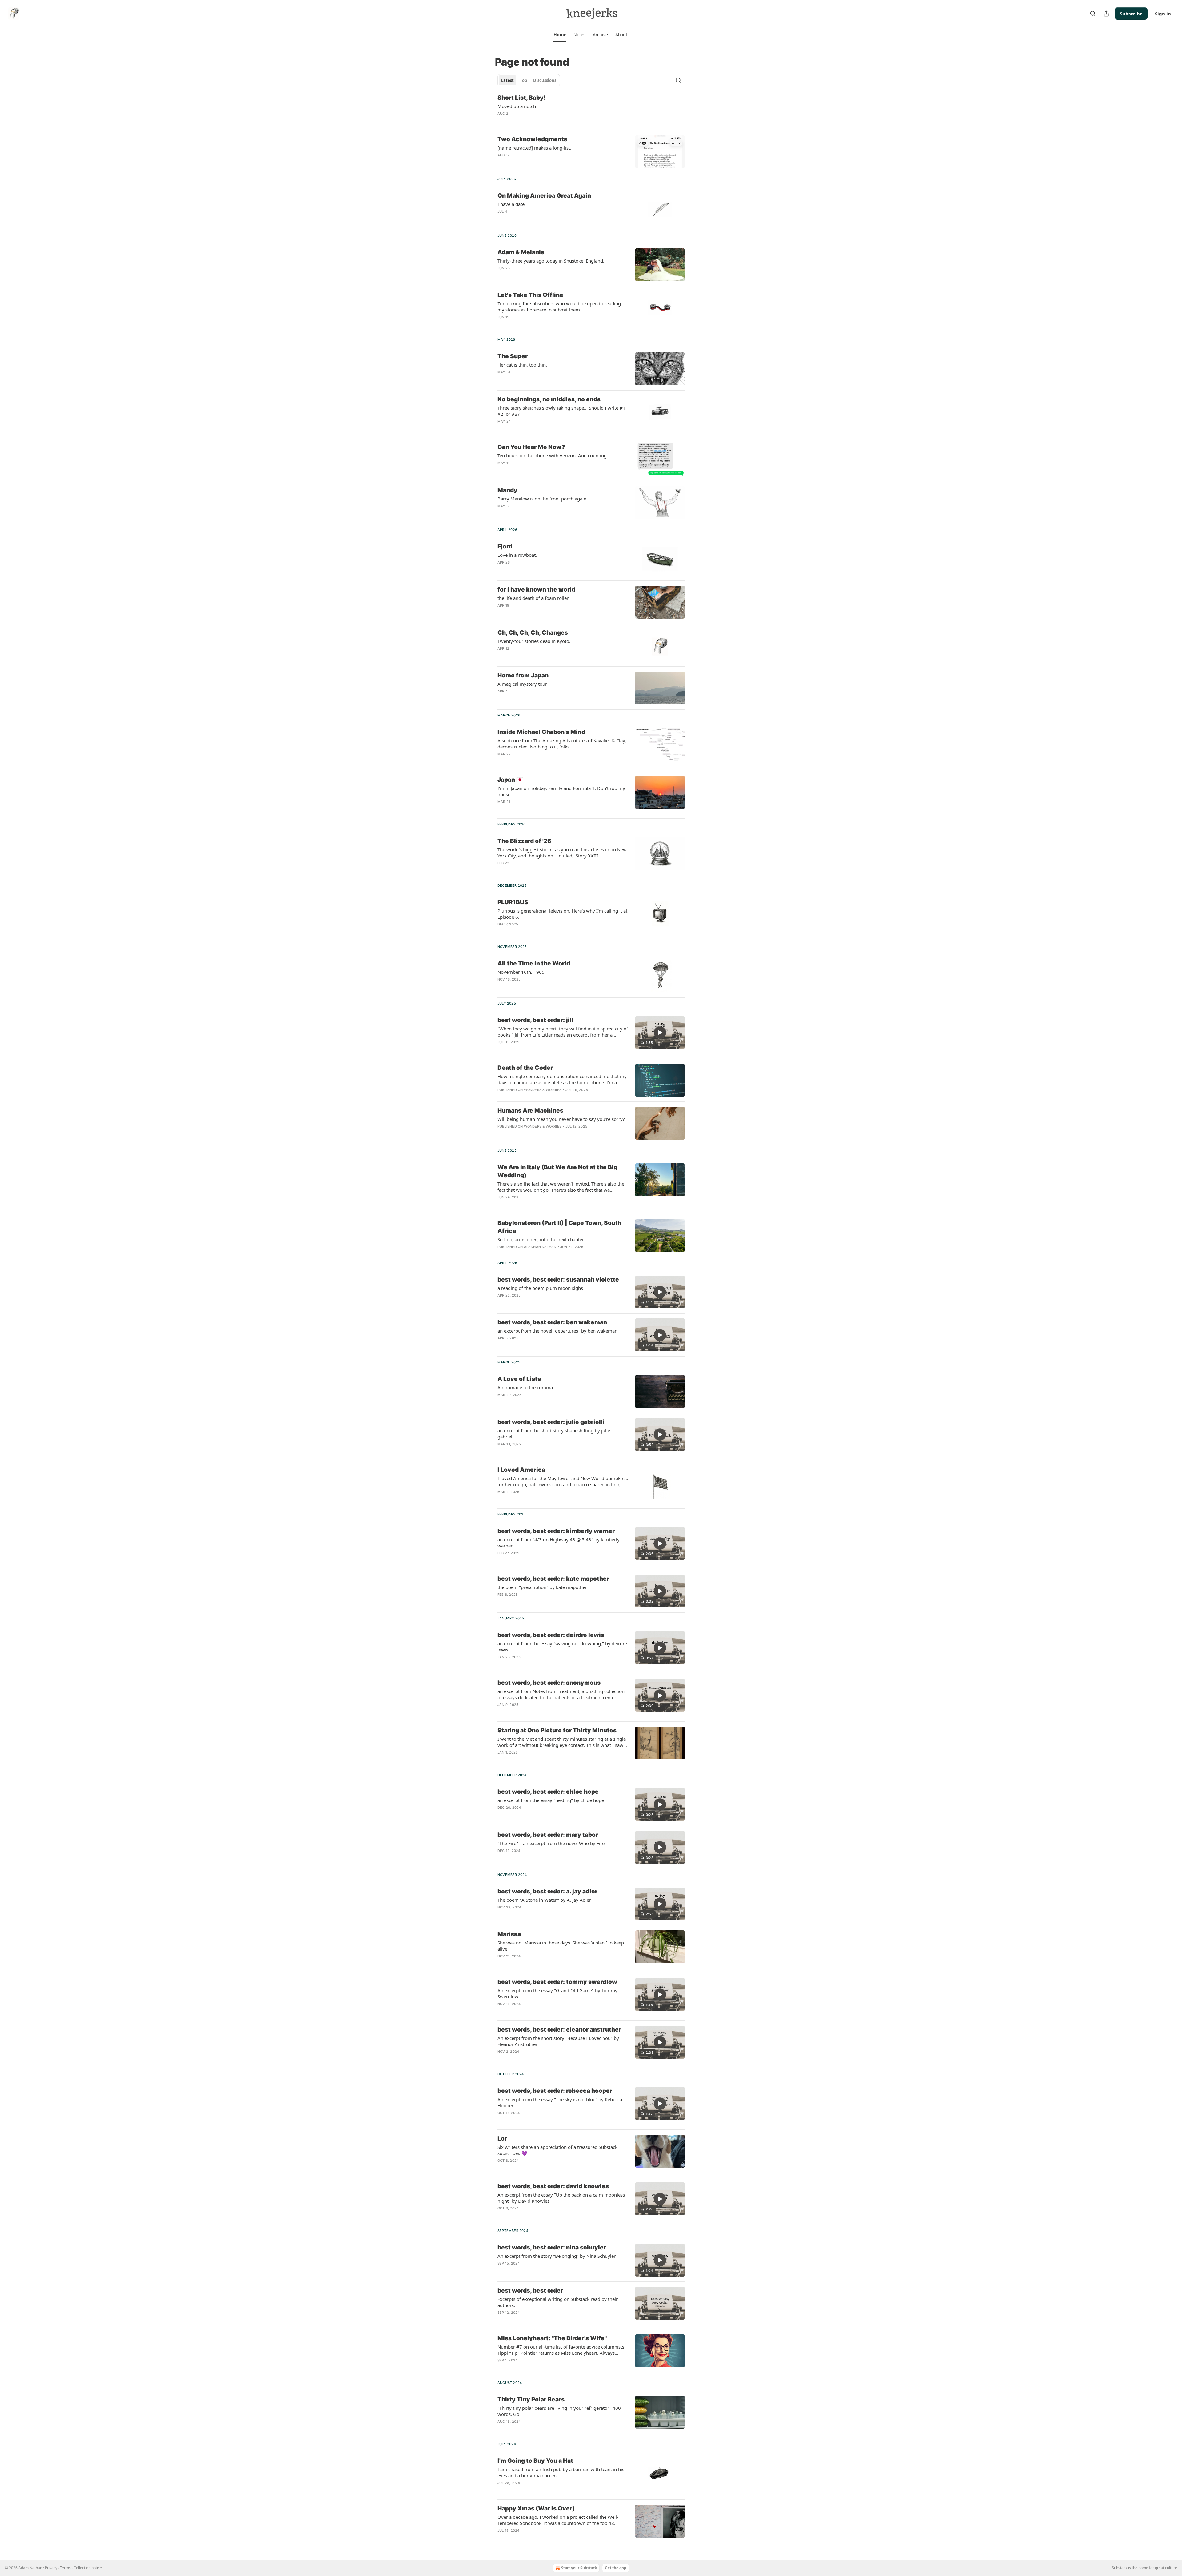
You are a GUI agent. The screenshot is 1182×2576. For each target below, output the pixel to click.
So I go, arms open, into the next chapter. (541, 1239)
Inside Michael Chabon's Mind (541, 732)
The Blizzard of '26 (524, 841)
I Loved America (521, 1470)
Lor (502, 2139)
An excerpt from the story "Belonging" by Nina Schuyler (557, 2256)
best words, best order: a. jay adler (547, 1891)
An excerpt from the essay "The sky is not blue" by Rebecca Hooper (560, 2102)
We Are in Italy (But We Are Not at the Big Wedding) (557, 1171)
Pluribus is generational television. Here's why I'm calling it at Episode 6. (562, 914)
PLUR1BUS (513, 902)
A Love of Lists (519, 1379)
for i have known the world (536, 590)
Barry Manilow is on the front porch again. (543, 499)
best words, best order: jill (535, 1020)
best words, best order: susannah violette (558, 1280)
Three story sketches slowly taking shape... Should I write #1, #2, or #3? (562, 411)
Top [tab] (523, 80)
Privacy (51, 2568)
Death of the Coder (525, 1068)
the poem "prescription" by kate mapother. (543, 1587)
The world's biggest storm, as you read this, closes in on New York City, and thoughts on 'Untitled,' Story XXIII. (562, 853)
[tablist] (529, 80)
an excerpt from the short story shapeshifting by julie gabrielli (554, 1434)
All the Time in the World (534, 963)
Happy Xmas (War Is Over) (536, 2508)
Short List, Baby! (522, 98)
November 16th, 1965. (522, 972)
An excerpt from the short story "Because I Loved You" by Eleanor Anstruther (558, 2041)
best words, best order (530, 2291)
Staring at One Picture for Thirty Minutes (557, 1730)
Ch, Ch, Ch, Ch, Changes (533, 633)
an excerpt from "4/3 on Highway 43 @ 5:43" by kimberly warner (559, 1543)
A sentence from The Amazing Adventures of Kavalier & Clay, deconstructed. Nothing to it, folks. (562, 744)
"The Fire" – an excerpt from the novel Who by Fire (551, 1843)
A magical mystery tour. (523, 684)
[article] (591, 110)
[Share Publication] (1106, 14)
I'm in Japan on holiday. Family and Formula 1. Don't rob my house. (561, 791)
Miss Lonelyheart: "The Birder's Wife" (552, 2338)
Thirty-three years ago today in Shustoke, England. (551, 261)
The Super (513, 356)
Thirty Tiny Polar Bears (531, 2399)
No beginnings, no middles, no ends (549, 399)
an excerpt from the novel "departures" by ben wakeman (557, 1331)
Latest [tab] (507, 80)
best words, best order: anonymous (549, 1683)
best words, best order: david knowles (553, 2186)
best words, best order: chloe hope (548, 1792)
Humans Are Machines (530, 1111)
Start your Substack (579, 2568)
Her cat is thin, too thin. (522, 365)
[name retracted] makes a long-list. (534, 148)
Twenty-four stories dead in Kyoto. (534, 641)
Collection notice (88, 2568)
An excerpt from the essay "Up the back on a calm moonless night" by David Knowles (561, 2198)
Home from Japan (523, 675)
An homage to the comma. (526, 1387)
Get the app (616, 2568)
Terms (65, 2568)
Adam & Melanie (521, 252)
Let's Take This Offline (530, 295)
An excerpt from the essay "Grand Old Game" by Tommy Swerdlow (557, 1993)
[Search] (1093, 14)
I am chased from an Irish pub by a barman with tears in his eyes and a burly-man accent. (561, 2472)
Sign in (1163, 14)
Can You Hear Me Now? (531, 447)
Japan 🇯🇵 (511, 780)
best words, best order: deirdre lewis (551, 1635)
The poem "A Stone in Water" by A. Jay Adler (544, 1900)
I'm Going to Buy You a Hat (535, 2461)
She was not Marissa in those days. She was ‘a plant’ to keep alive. (561, 1946)
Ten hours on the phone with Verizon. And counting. (553, 455)
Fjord (505, 546)
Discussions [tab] (545, 80)
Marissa (509, 1934)
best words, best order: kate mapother (553, 1579)
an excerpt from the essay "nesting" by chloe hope (551, 1800)
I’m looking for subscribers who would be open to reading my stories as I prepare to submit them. (559, 307)
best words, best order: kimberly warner (556, 1531)
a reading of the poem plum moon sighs (540, 1288)
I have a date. (512, 204)
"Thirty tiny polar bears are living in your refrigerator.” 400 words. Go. (559, 2411)
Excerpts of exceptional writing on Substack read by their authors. (558, 2302)
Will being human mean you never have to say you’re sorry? (561, 1119)
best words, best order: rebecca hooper (555, 2091)
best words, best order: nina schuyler (552, 2247)
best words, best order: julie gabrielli (551, 1422)
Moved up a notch (517, 106)
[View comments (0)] (545, 2012)
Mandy (507, 490)
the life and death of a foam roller (533, 598)
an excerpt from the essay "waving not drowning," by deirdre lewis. (562, 1647)
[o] (660, 1033)
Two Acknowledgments (532, 139)
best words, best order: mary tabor (548, 1835)
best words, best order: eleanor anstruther (559, 2030)
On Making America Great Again (544, 196)
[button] (560, 35)
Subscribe (1131, 14)
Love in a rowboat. (517, 555)
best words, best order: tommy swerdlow (557, 1982)
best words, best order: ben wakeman (552, 1322)
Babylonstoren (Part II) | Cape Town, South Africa (559, 1227)
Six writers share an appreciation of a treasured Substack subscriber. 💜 (557, 2150)
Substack (1120, 2568)
